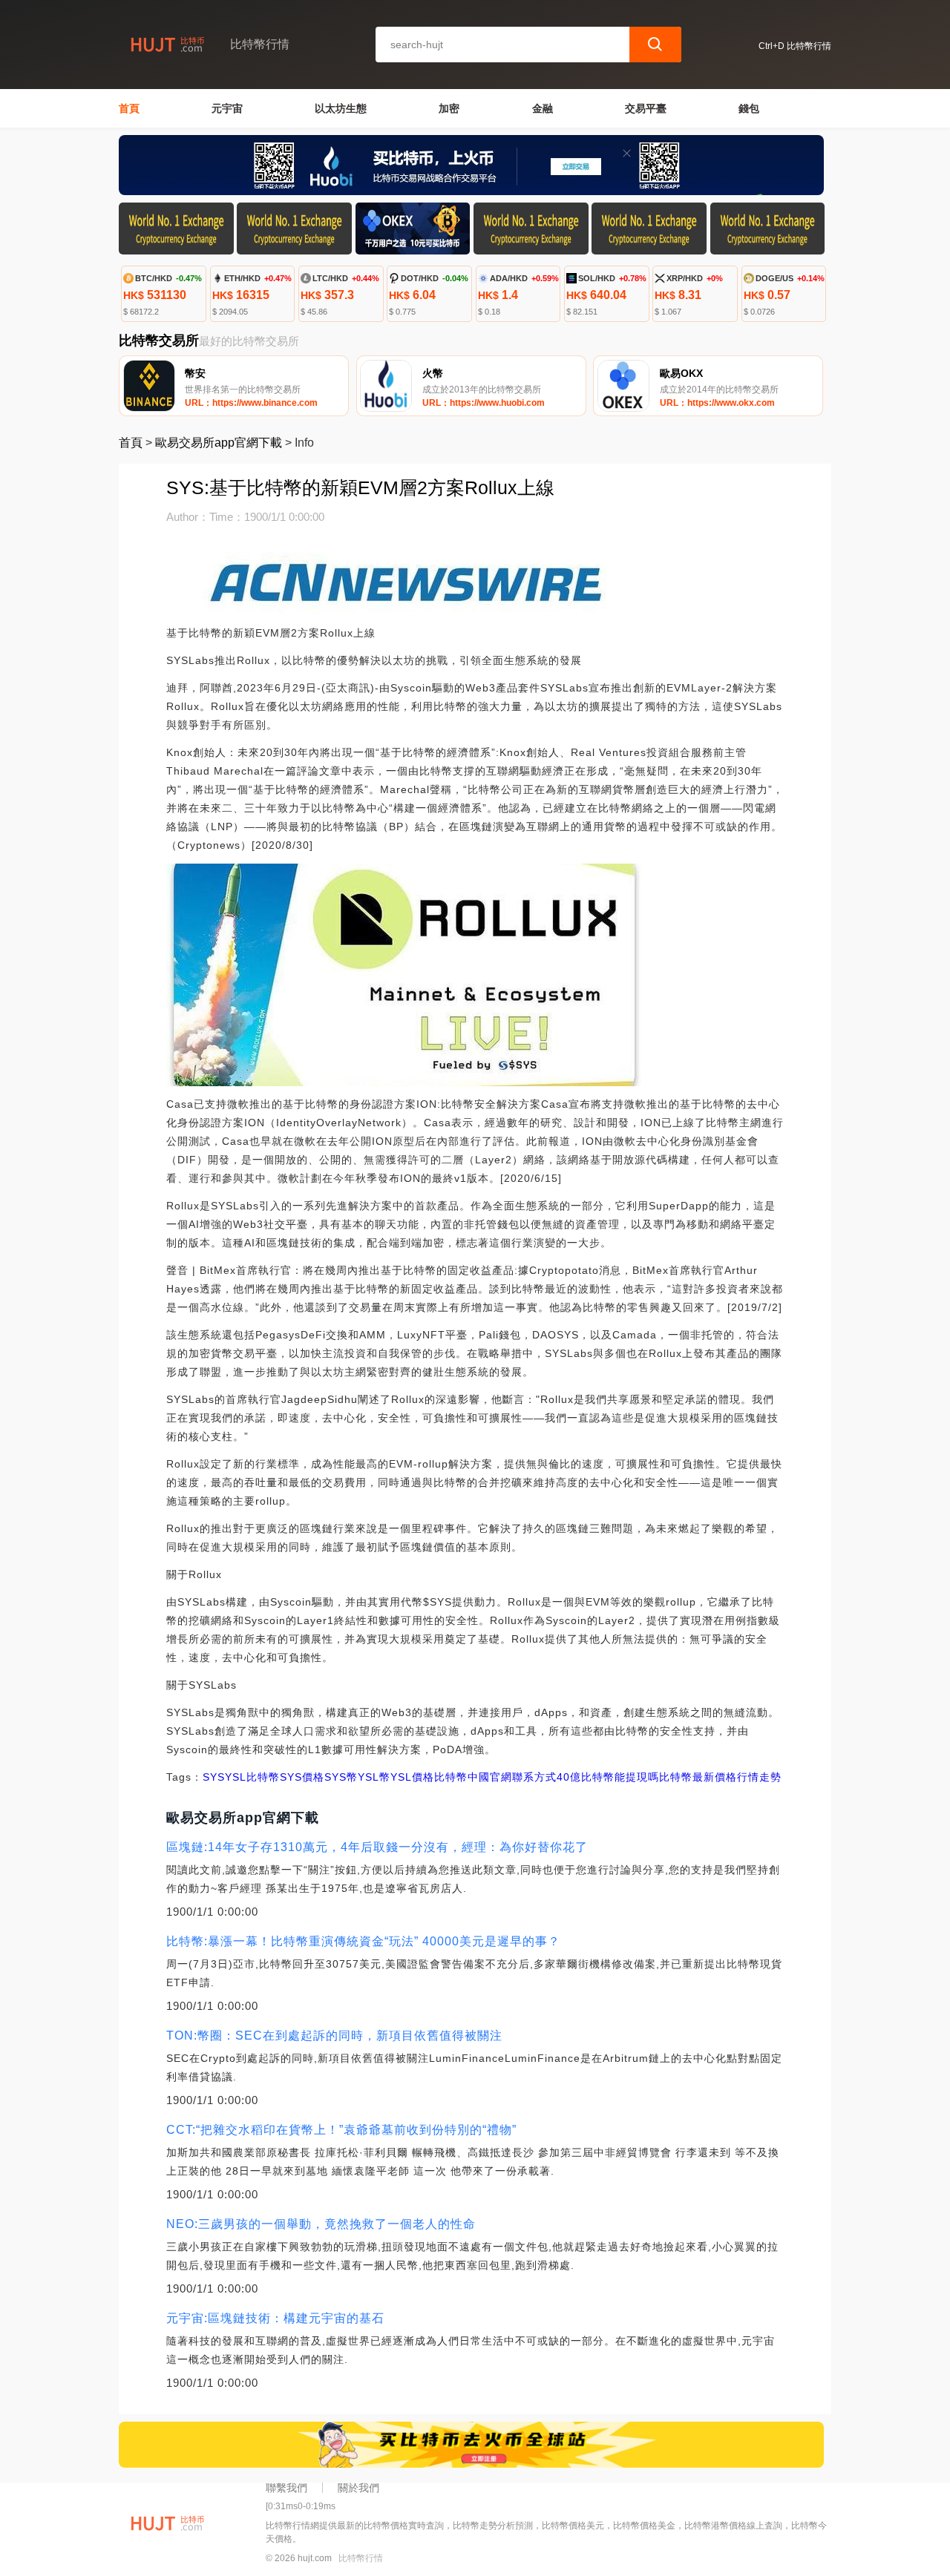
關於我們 (358, 2488)
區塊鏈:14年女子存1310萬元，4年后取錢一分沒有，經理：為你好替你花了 (377, 1847)
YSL (236, 1777)
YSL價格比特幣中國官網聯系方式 (474, 1777)
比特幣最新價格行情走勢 (720, 1777)
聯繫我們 (286, 2488)
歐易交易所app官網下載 (219, 443)
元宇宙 (227, 108)
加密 (449, 108)
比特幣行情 (361, 2558)
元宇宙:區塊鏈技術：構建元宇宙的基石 (275, 2318)
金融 (543, 108)
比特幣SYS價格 (285, 1777)
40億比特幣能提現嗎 (608, 1777)
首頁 (129, 108)
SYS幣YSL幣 (357, 1777)
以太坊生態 (341, 108)
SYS (214, 1777)
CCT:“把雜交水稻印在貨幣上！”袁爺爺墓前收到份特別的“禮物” (341, 2130)
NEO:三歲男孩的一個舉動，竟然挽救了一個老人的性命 (321, 2224)
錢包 (749, 108)
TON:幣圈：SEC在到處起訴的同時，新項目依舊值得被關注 (334, 2035)
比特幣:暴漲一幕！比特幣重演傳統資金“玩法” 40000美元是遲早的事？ (363, 1941)
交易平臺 (646, 108)
